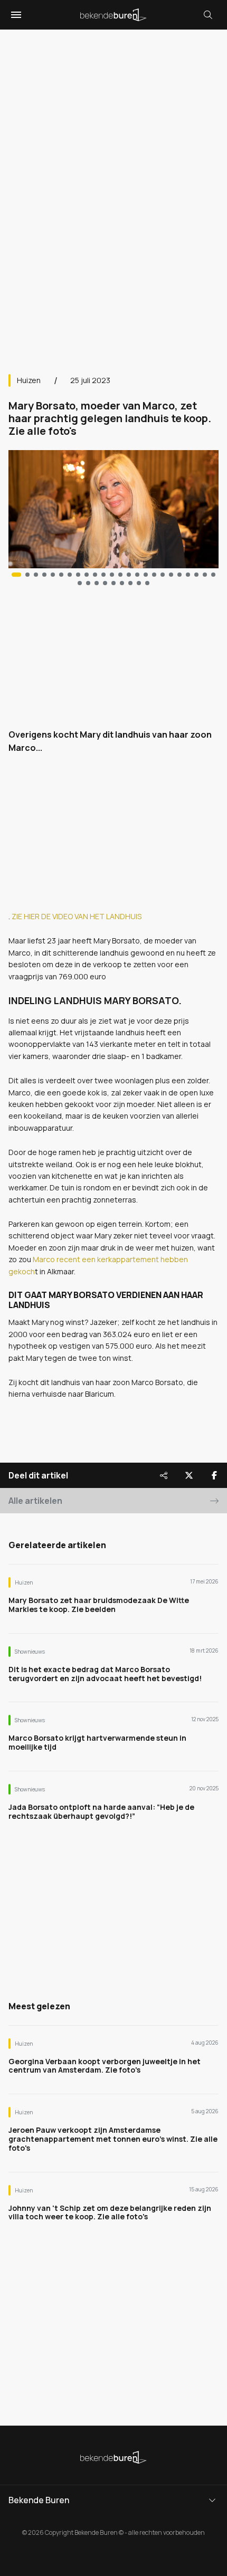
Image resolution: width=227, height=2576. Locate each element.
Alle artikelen (35, 1501)
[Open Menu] (15, 15)
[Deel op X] (189, 1475)
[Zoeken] (208, 15)
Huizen (29, 380)
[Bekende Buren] (113, 15)
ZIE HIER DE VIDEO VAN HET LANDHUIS (77, 916)
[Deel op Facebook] (214, 1475)
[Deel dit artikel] (164, 1475)
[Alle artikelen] (147, 583)
